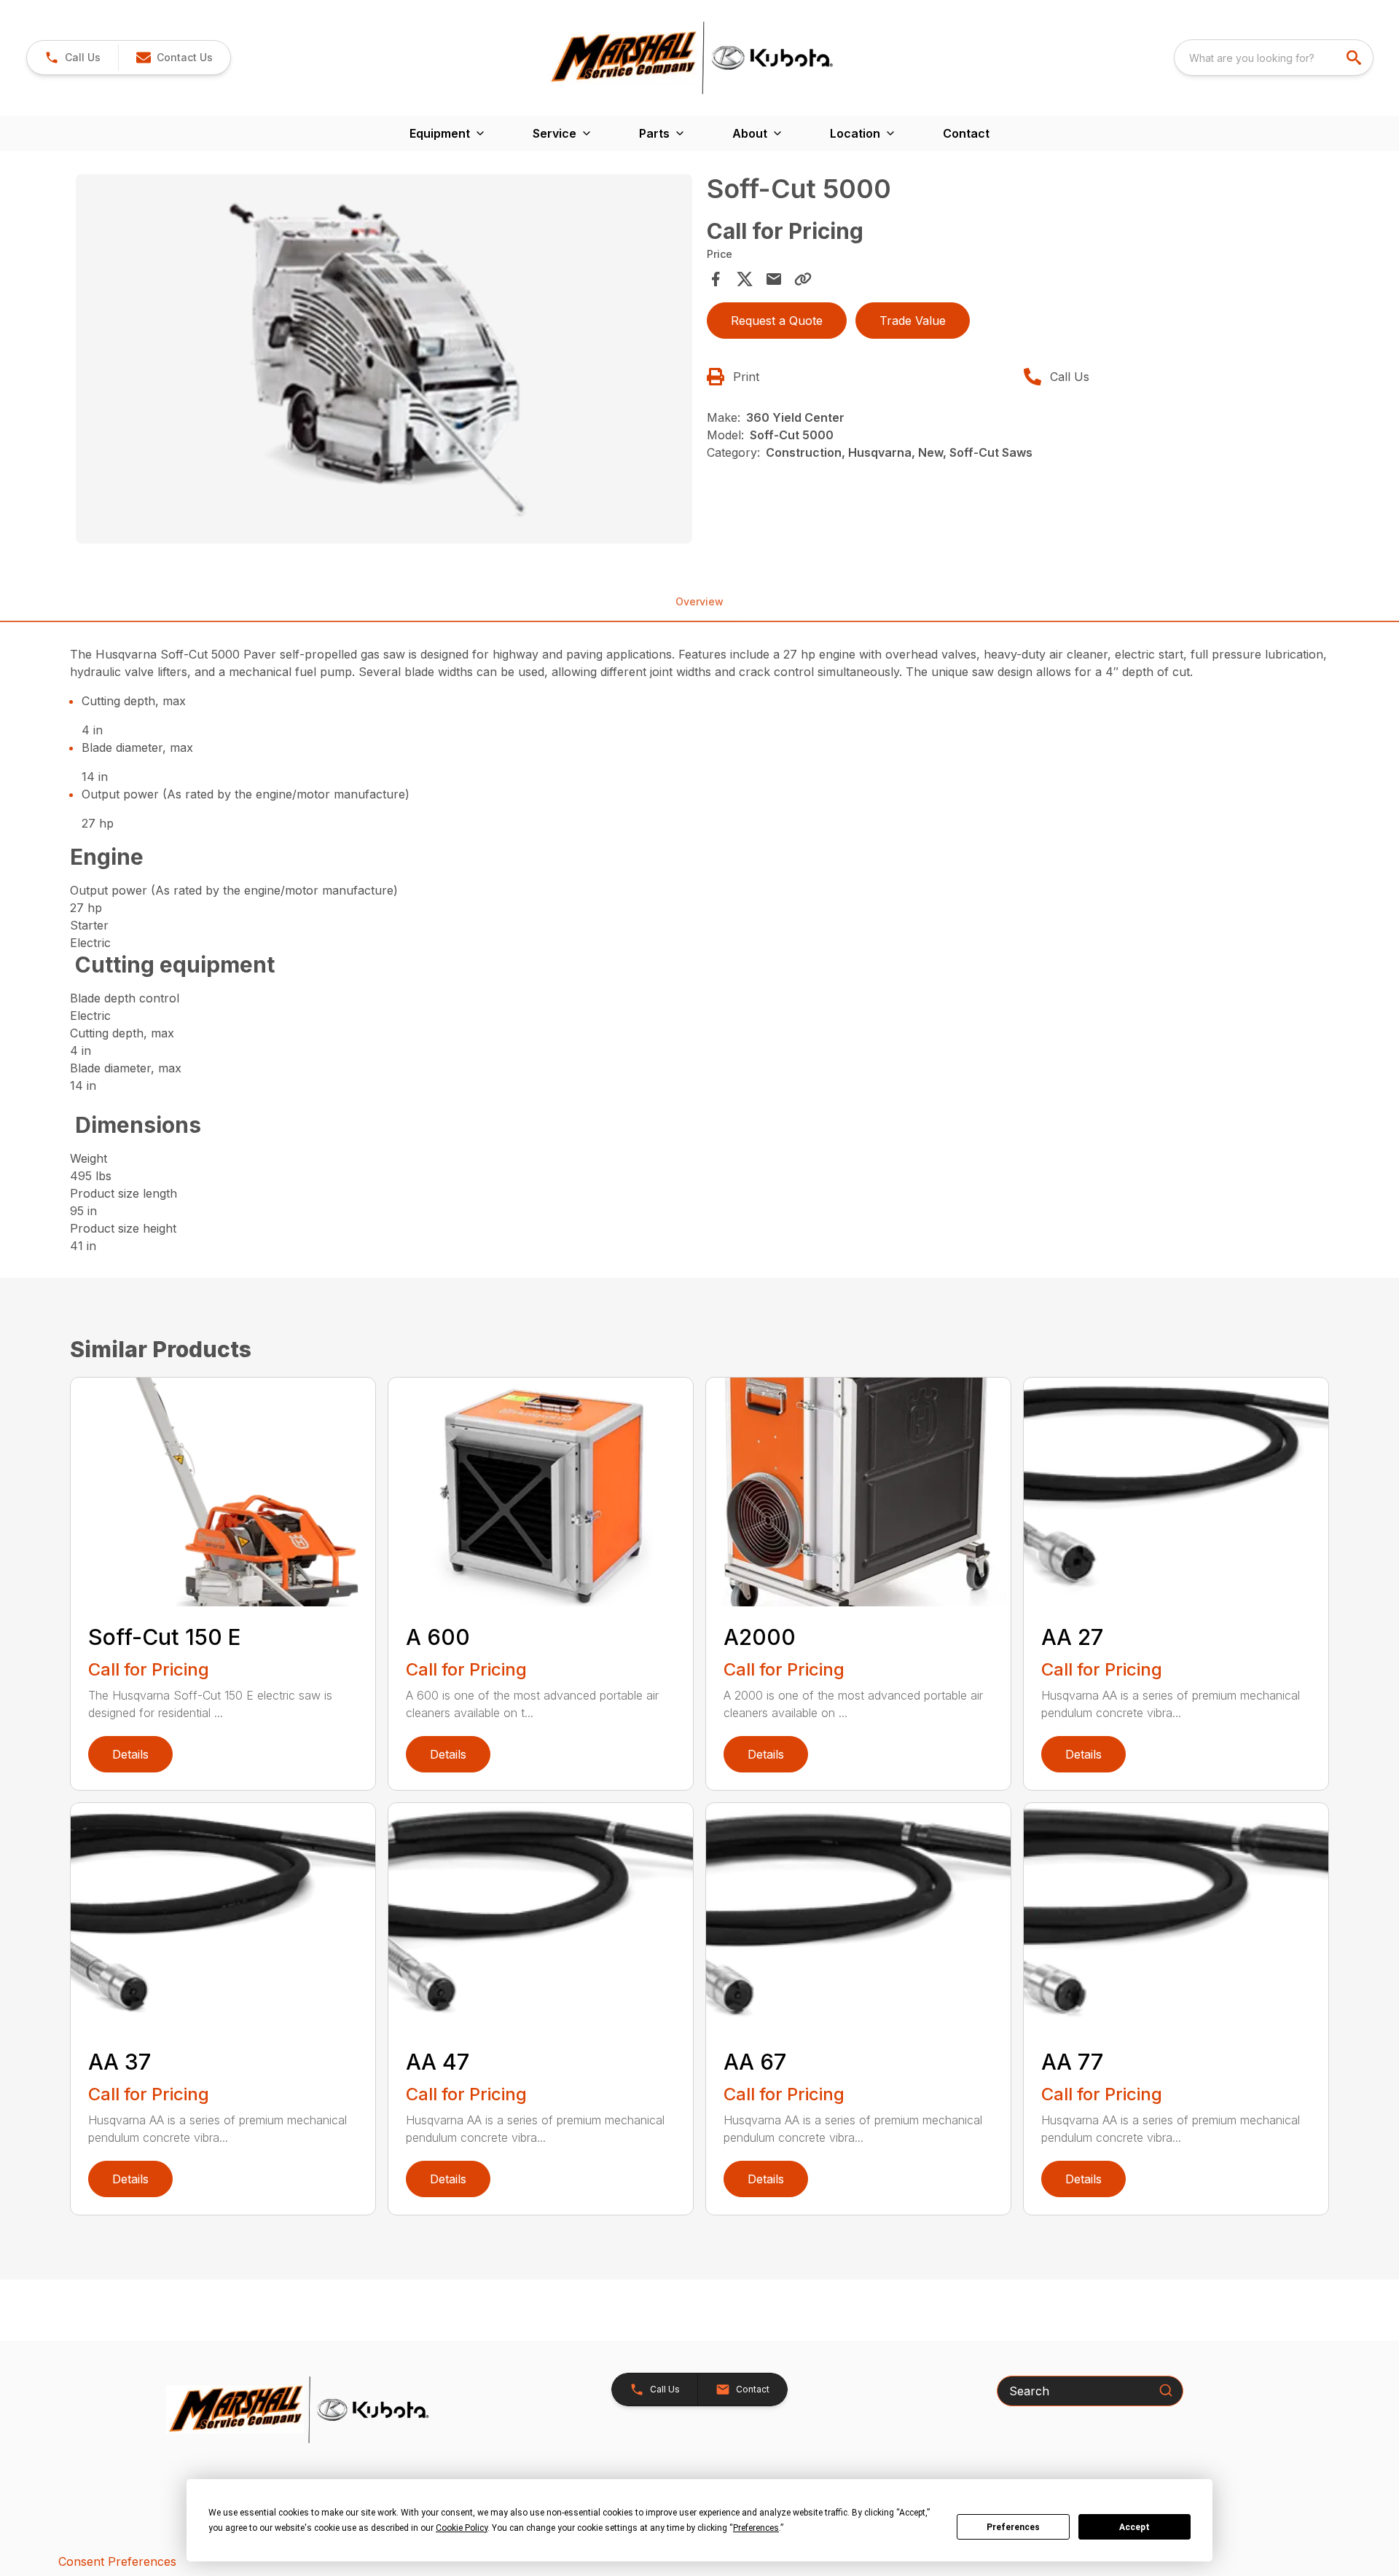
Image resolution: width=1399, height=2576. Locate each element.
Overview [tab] (699, 601)
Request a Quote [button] (777, 321)
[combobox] (1274, 58)
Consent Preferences (117, 2561)
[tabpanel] (384, 361)
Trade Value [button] (913, 321)
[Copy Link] (803, 279)
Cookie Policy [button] (462, 2528)
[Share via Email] (774, 279)
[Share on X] (745, 279)
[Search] (1166, 2390)
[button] (73, 58)
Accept (1135, 2527)
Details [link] (130, 1754)
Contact (966, 133)
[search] (1355, 58)
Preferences (1013, 2527)
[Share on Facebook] (716, 279)
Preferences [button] (756, 2528)
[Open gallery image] (384, 359)
